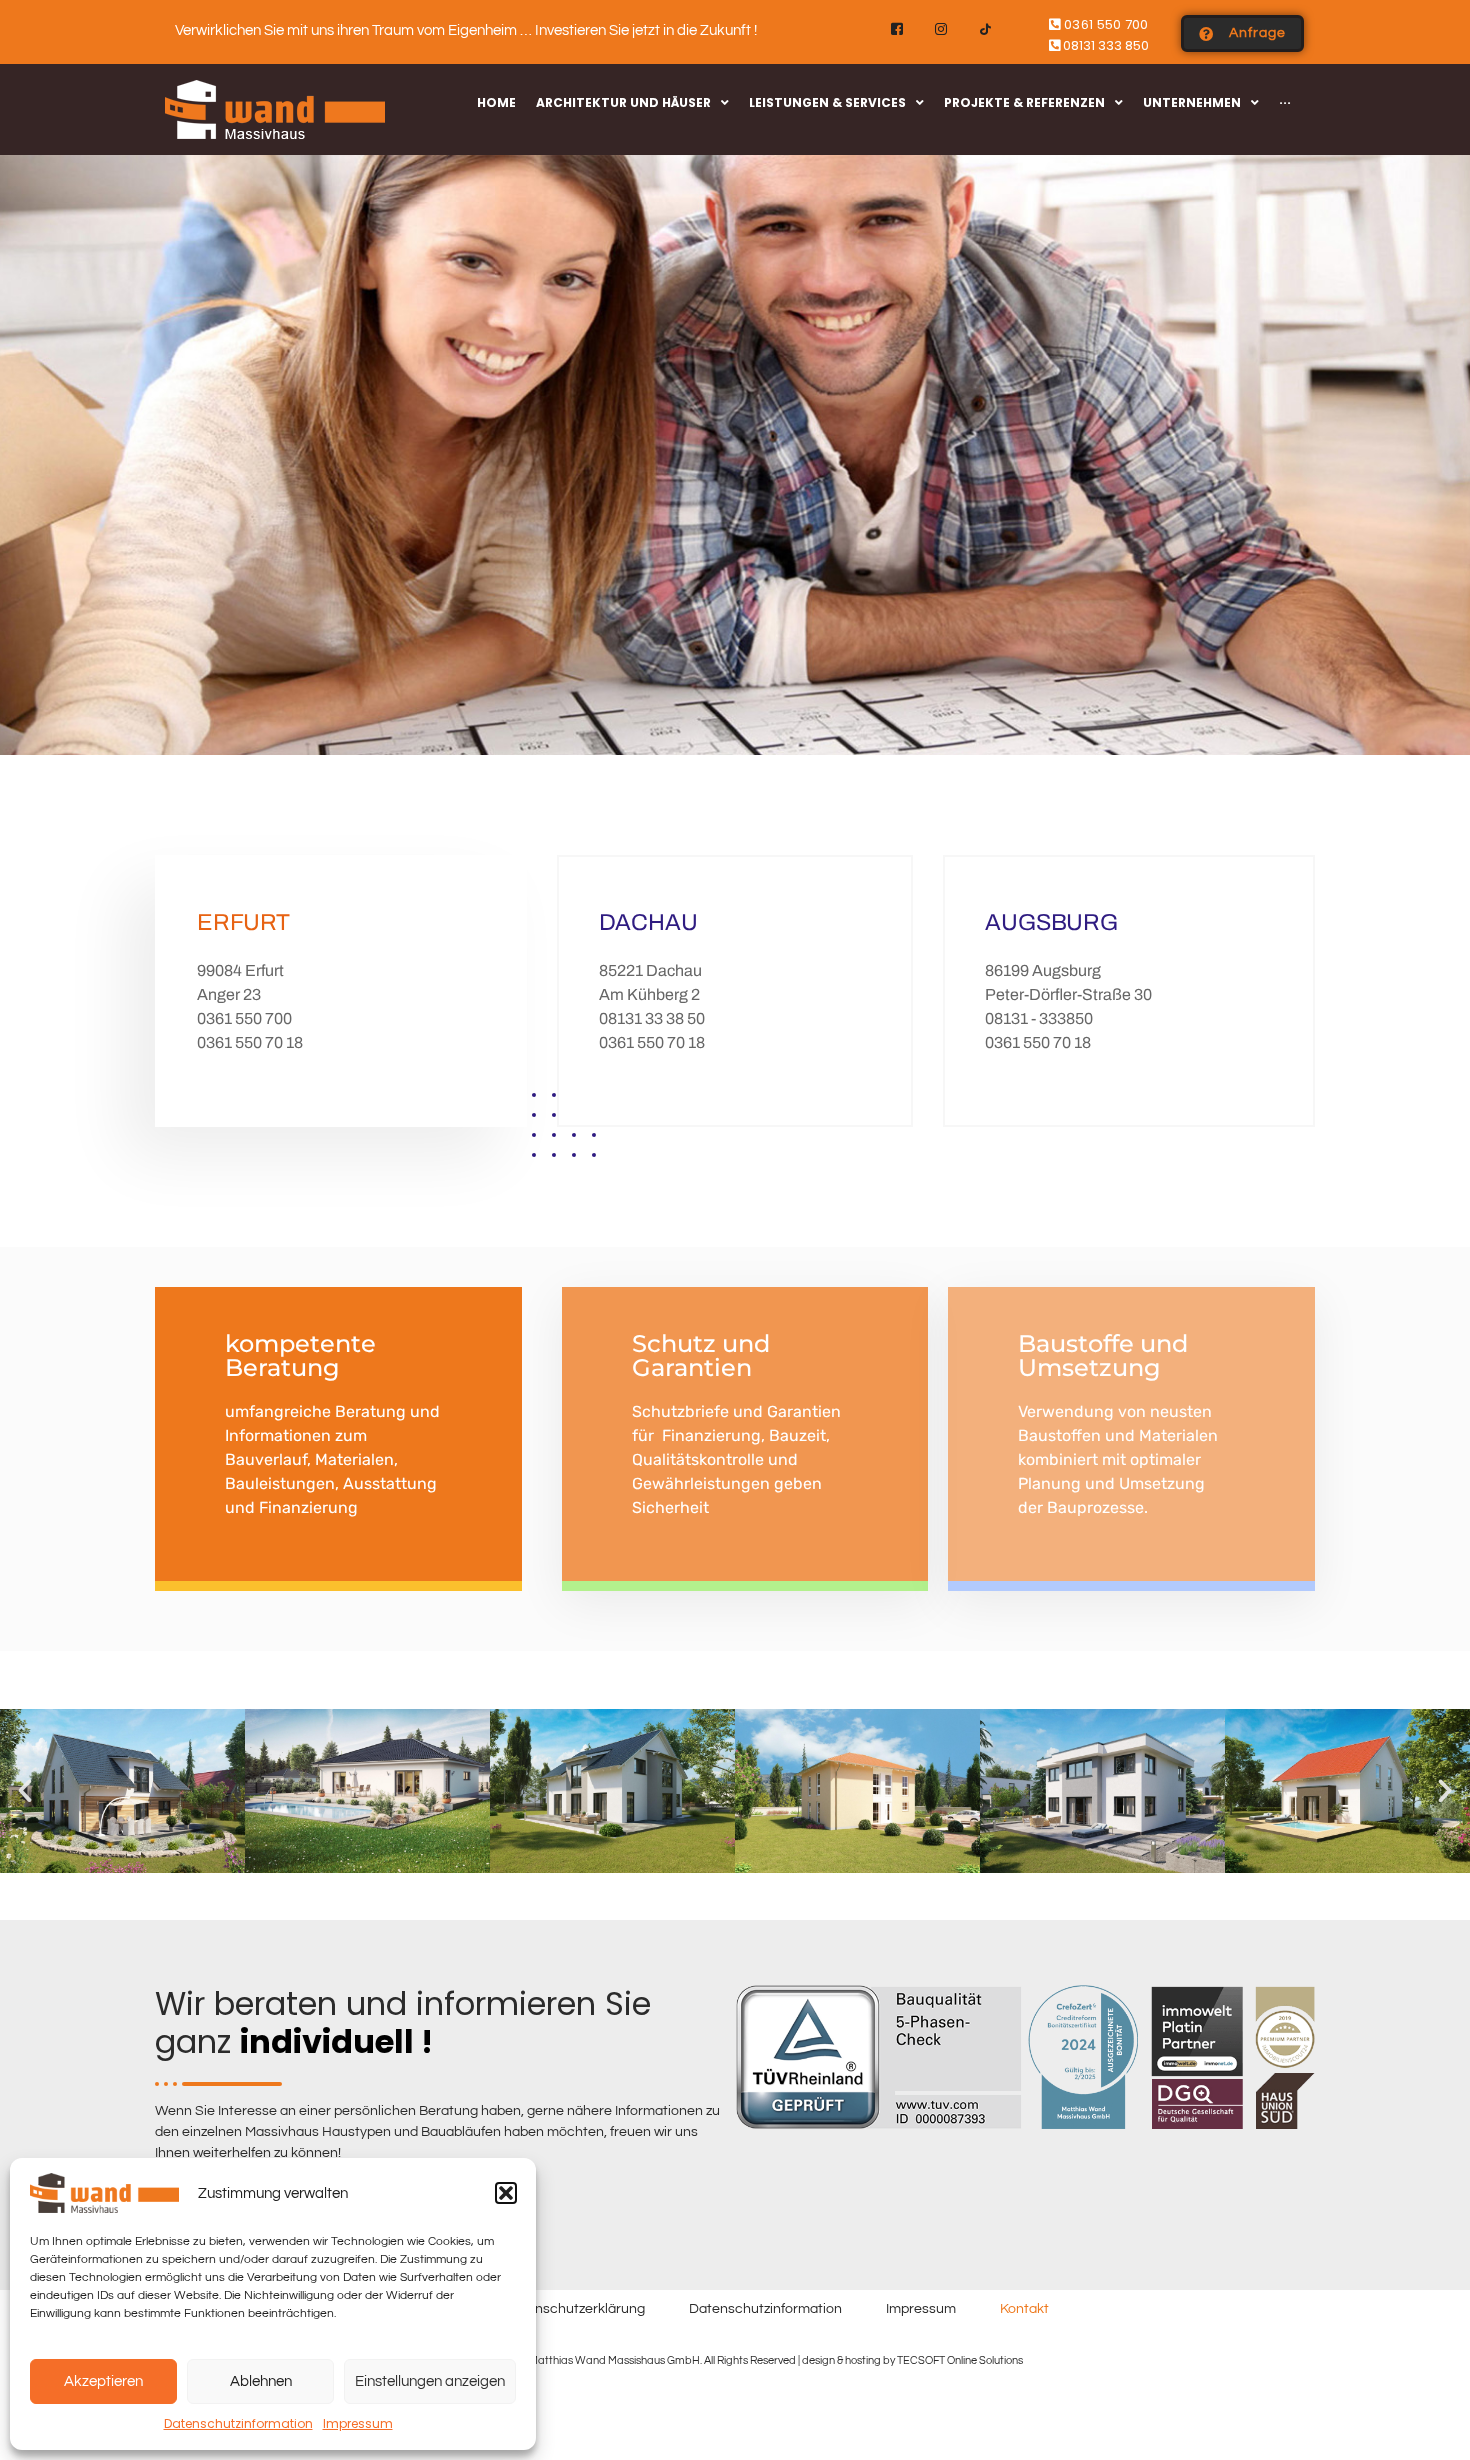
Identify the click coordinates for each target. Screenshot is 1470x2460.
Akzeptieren (103, 2381)
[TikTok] (985, 30)
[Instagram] (941, 30)
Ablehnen (261, 2381)
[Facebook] (897, 30)
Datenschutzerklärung (574, 2309)
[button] (506, 2193)
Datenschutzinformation (238, 2423)
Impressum (358, 2423)
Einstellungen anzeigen (430, 2381)
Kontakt (1024, 2309)
